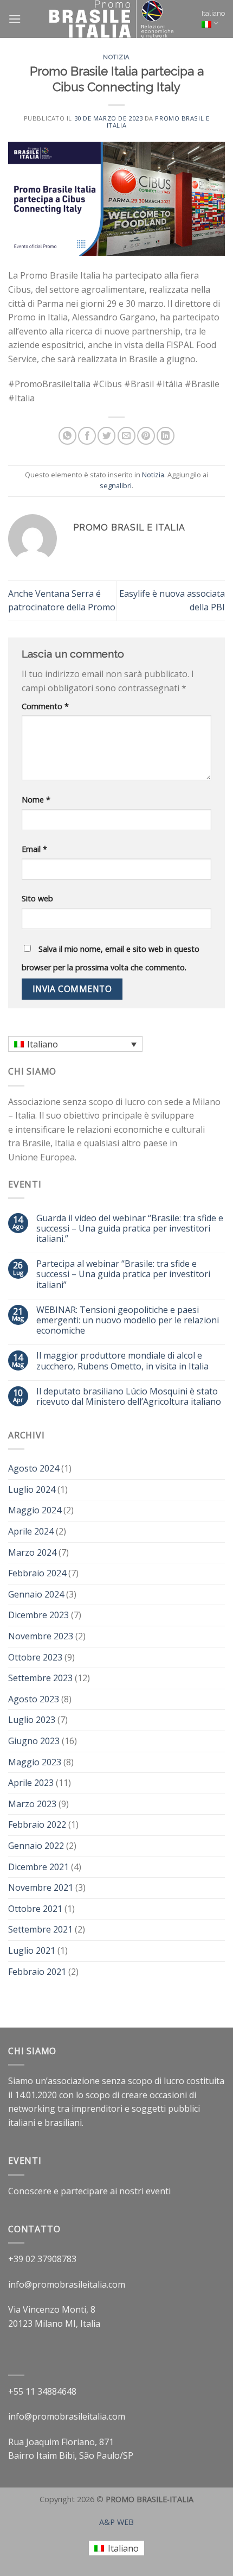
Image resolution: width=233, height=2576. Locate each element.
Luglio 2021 (32, 1950)
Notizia (116, 57)
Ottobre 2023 (35, 1657)
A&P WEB (116, 2522)
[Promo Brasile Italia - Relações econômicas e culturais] (111, 19)
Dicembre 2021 (38, 1867)
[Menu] (15, 19)
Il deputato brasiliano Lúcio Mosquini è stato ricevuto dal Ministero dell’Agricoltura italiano (129, 1397)
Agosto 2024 (34, 1468)
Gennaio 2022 (36, 1846)
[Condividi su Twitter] (106, 436)
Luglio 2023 (32, 1720)
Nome (36, 800)
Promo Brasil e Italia (158, 122)
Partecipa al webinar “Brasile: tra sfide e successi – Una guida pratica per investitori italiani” (123, 1274)
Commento (45, 706)
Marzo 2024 (32, 1552)
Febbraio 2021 (37, 1972)
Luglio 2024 (32, 1489)
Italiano (213, 13)
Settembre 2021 (40, 1929)
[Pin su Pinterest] (146, 436)
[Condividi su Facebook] (87, 436)
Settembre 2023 (40, 1678)
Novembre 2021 (41, 1887)
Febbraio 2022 (37, 1824)
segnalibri (116, 485)
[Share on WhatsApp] (67, 436)
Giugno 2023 (34, 1741)
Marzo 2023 (32, 1804)
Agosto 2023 (34, 1699)
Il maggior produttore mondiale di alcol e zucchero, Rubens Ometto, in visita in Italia (122, 1361)
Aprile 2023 (31, 1783)
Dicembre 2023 (38, 1615)
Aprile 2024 (31, 1531)
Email (34, 849)
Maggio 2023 (35, 1762)
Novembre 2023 (41, 1636)
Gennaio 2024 (36, 1594)
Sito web (37, 898)
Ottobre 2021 (35, 1909)
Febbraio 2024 (37, 1573)
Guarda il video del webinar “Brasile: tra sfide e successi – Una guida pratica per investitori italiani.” (130, 1229)
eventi (158, 2191)
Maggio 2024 (35, 1510)
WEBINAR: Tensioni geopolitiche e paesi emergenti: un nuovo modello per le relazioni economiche (128, 1321)
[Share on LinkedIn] (166, 436)
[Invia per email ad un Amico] (127, 436)
